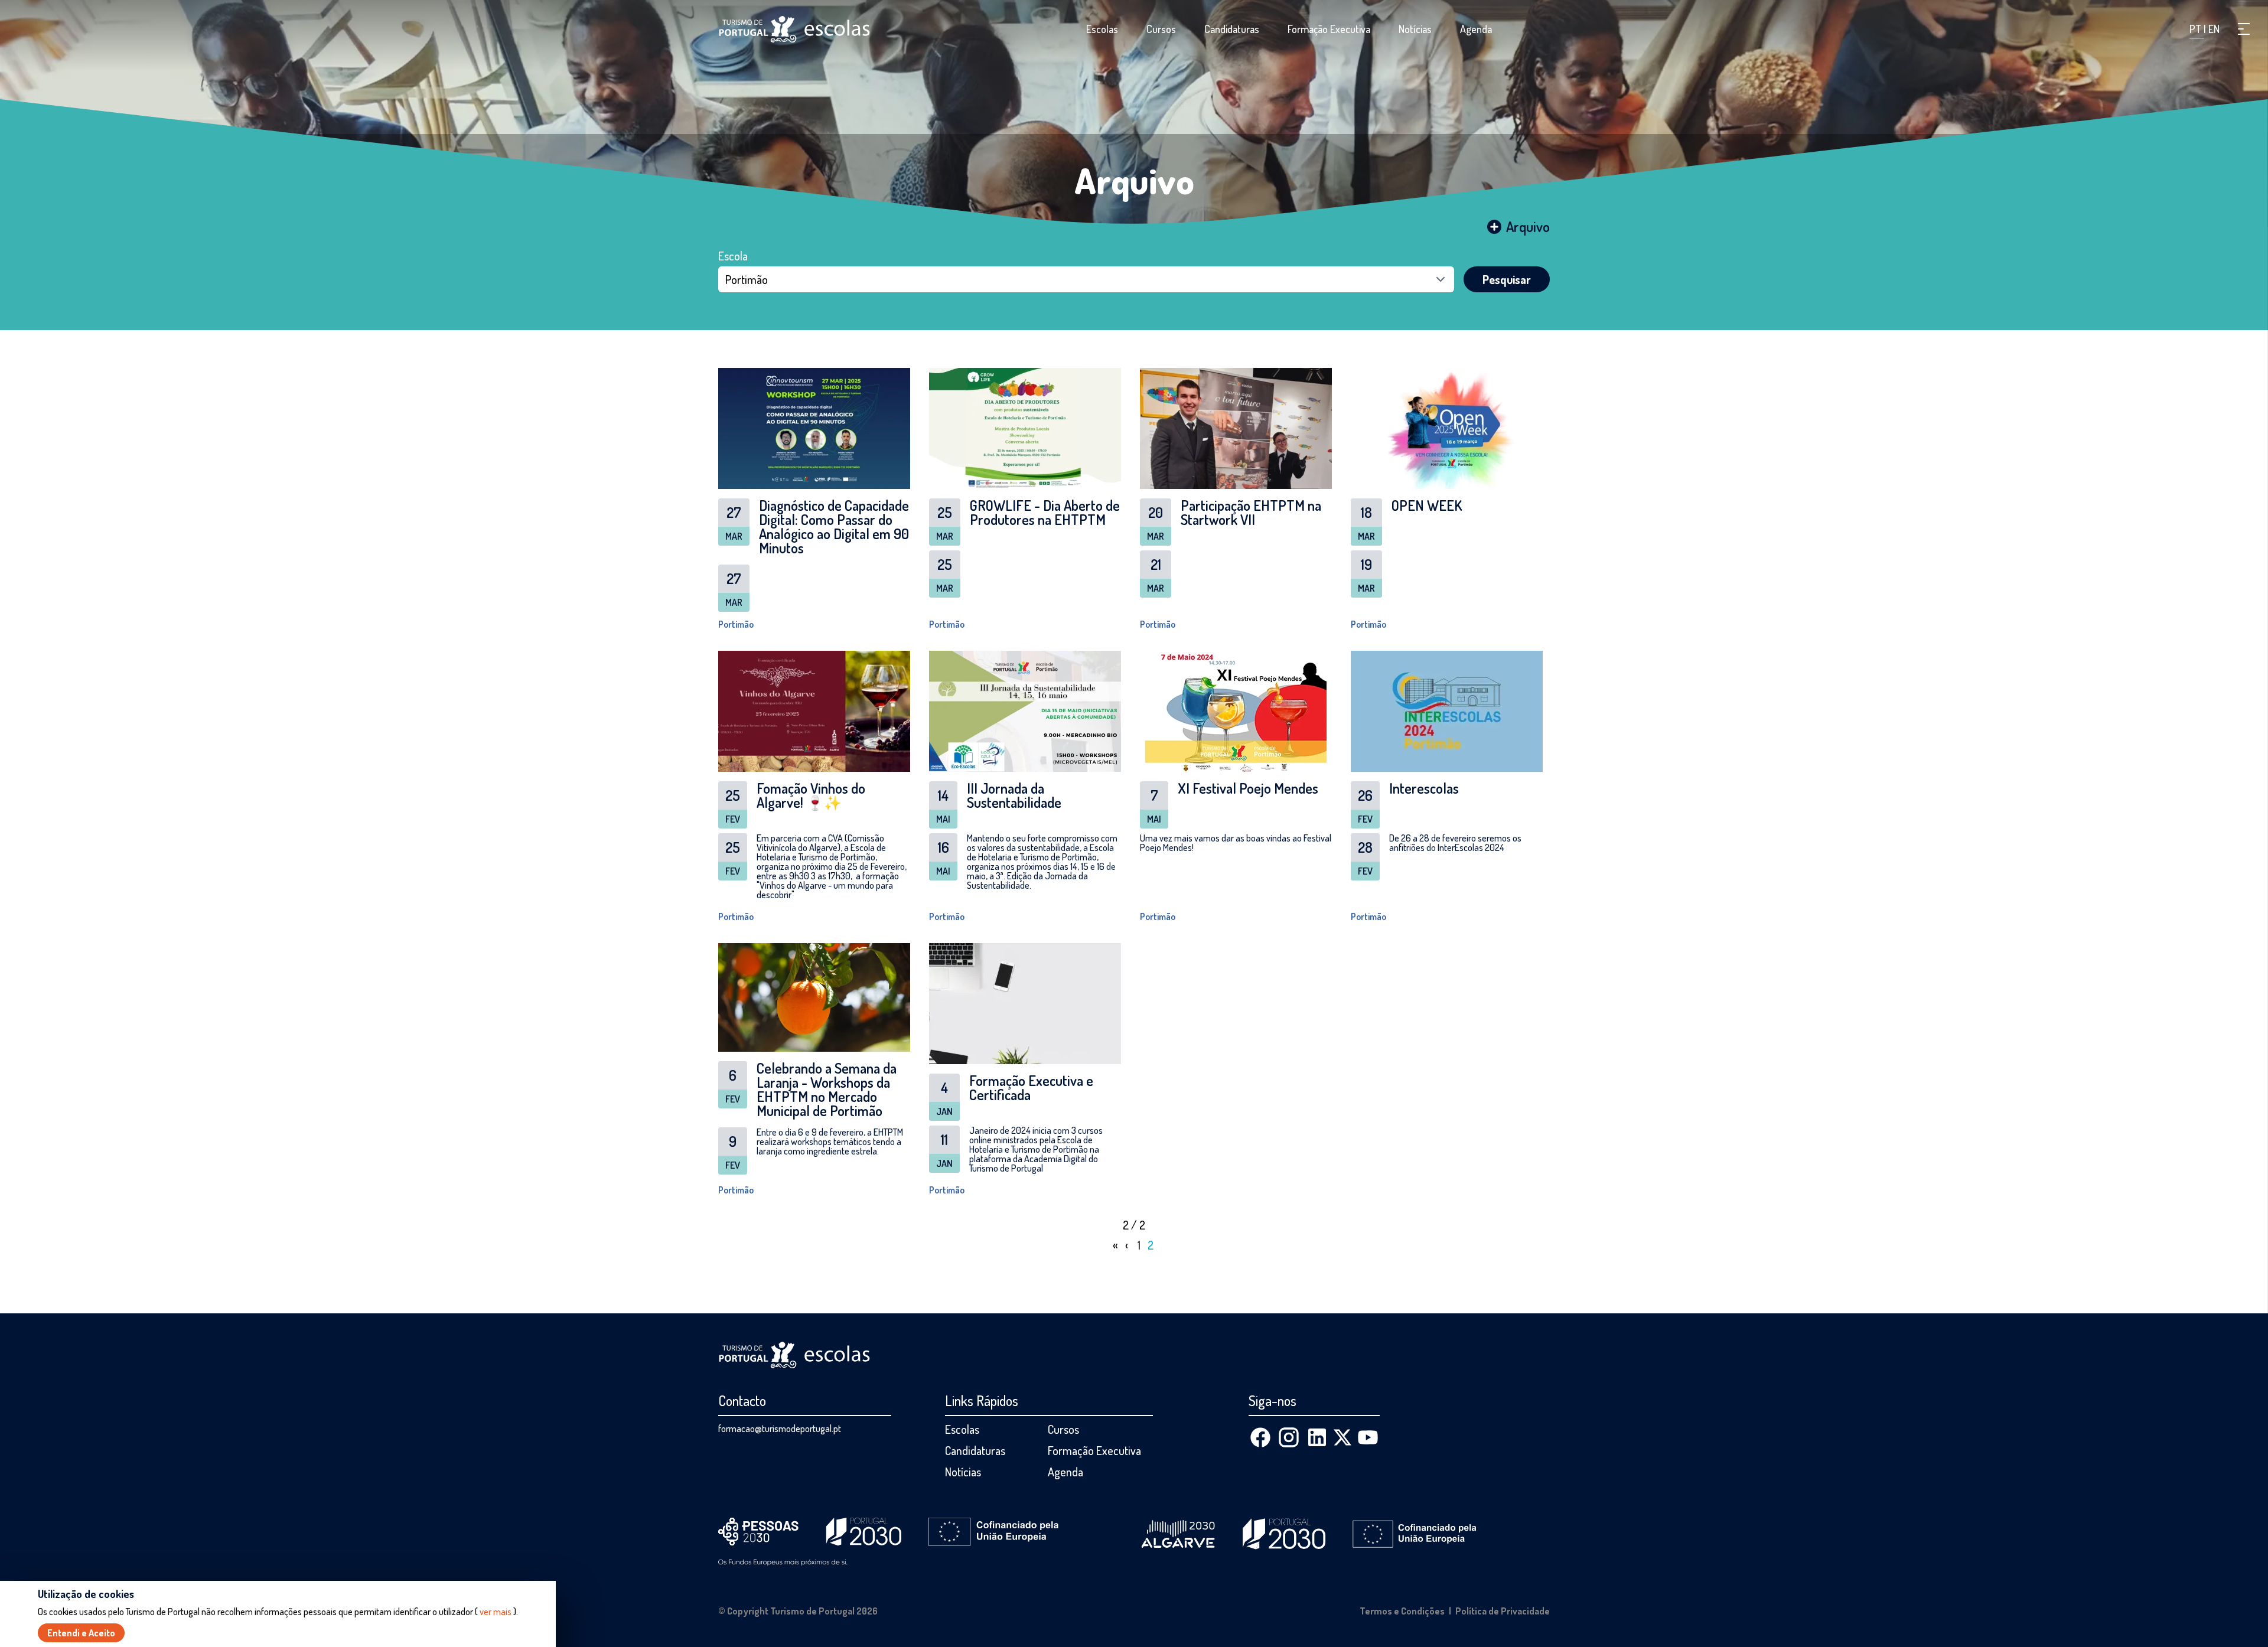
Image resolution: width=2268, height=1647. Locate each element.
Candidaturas (1232, 29)
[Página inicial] (794, 29)
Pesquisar (1507, 279)
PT (2197, 29)
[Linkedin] (1317, 1437)
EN (2214, 29)
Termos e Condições (1402, 1611)
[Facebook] (1260, 1437)
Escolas (1102, 29)
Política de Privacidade (1503, 1611)
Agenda (1476, 29)
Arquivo (1134, 180)
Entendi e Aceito (81, 1633)
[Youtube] (1368, 1437)
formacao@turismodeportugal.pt (780, 1429)
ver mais (496, 1612)
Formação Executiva (1329, 29)
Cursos (1161, 29)
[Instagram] (1289, 1437)
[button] (2244, 29)
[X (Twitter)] (1342, 1437)
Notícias (1415, 29)
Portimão (736, 624)
